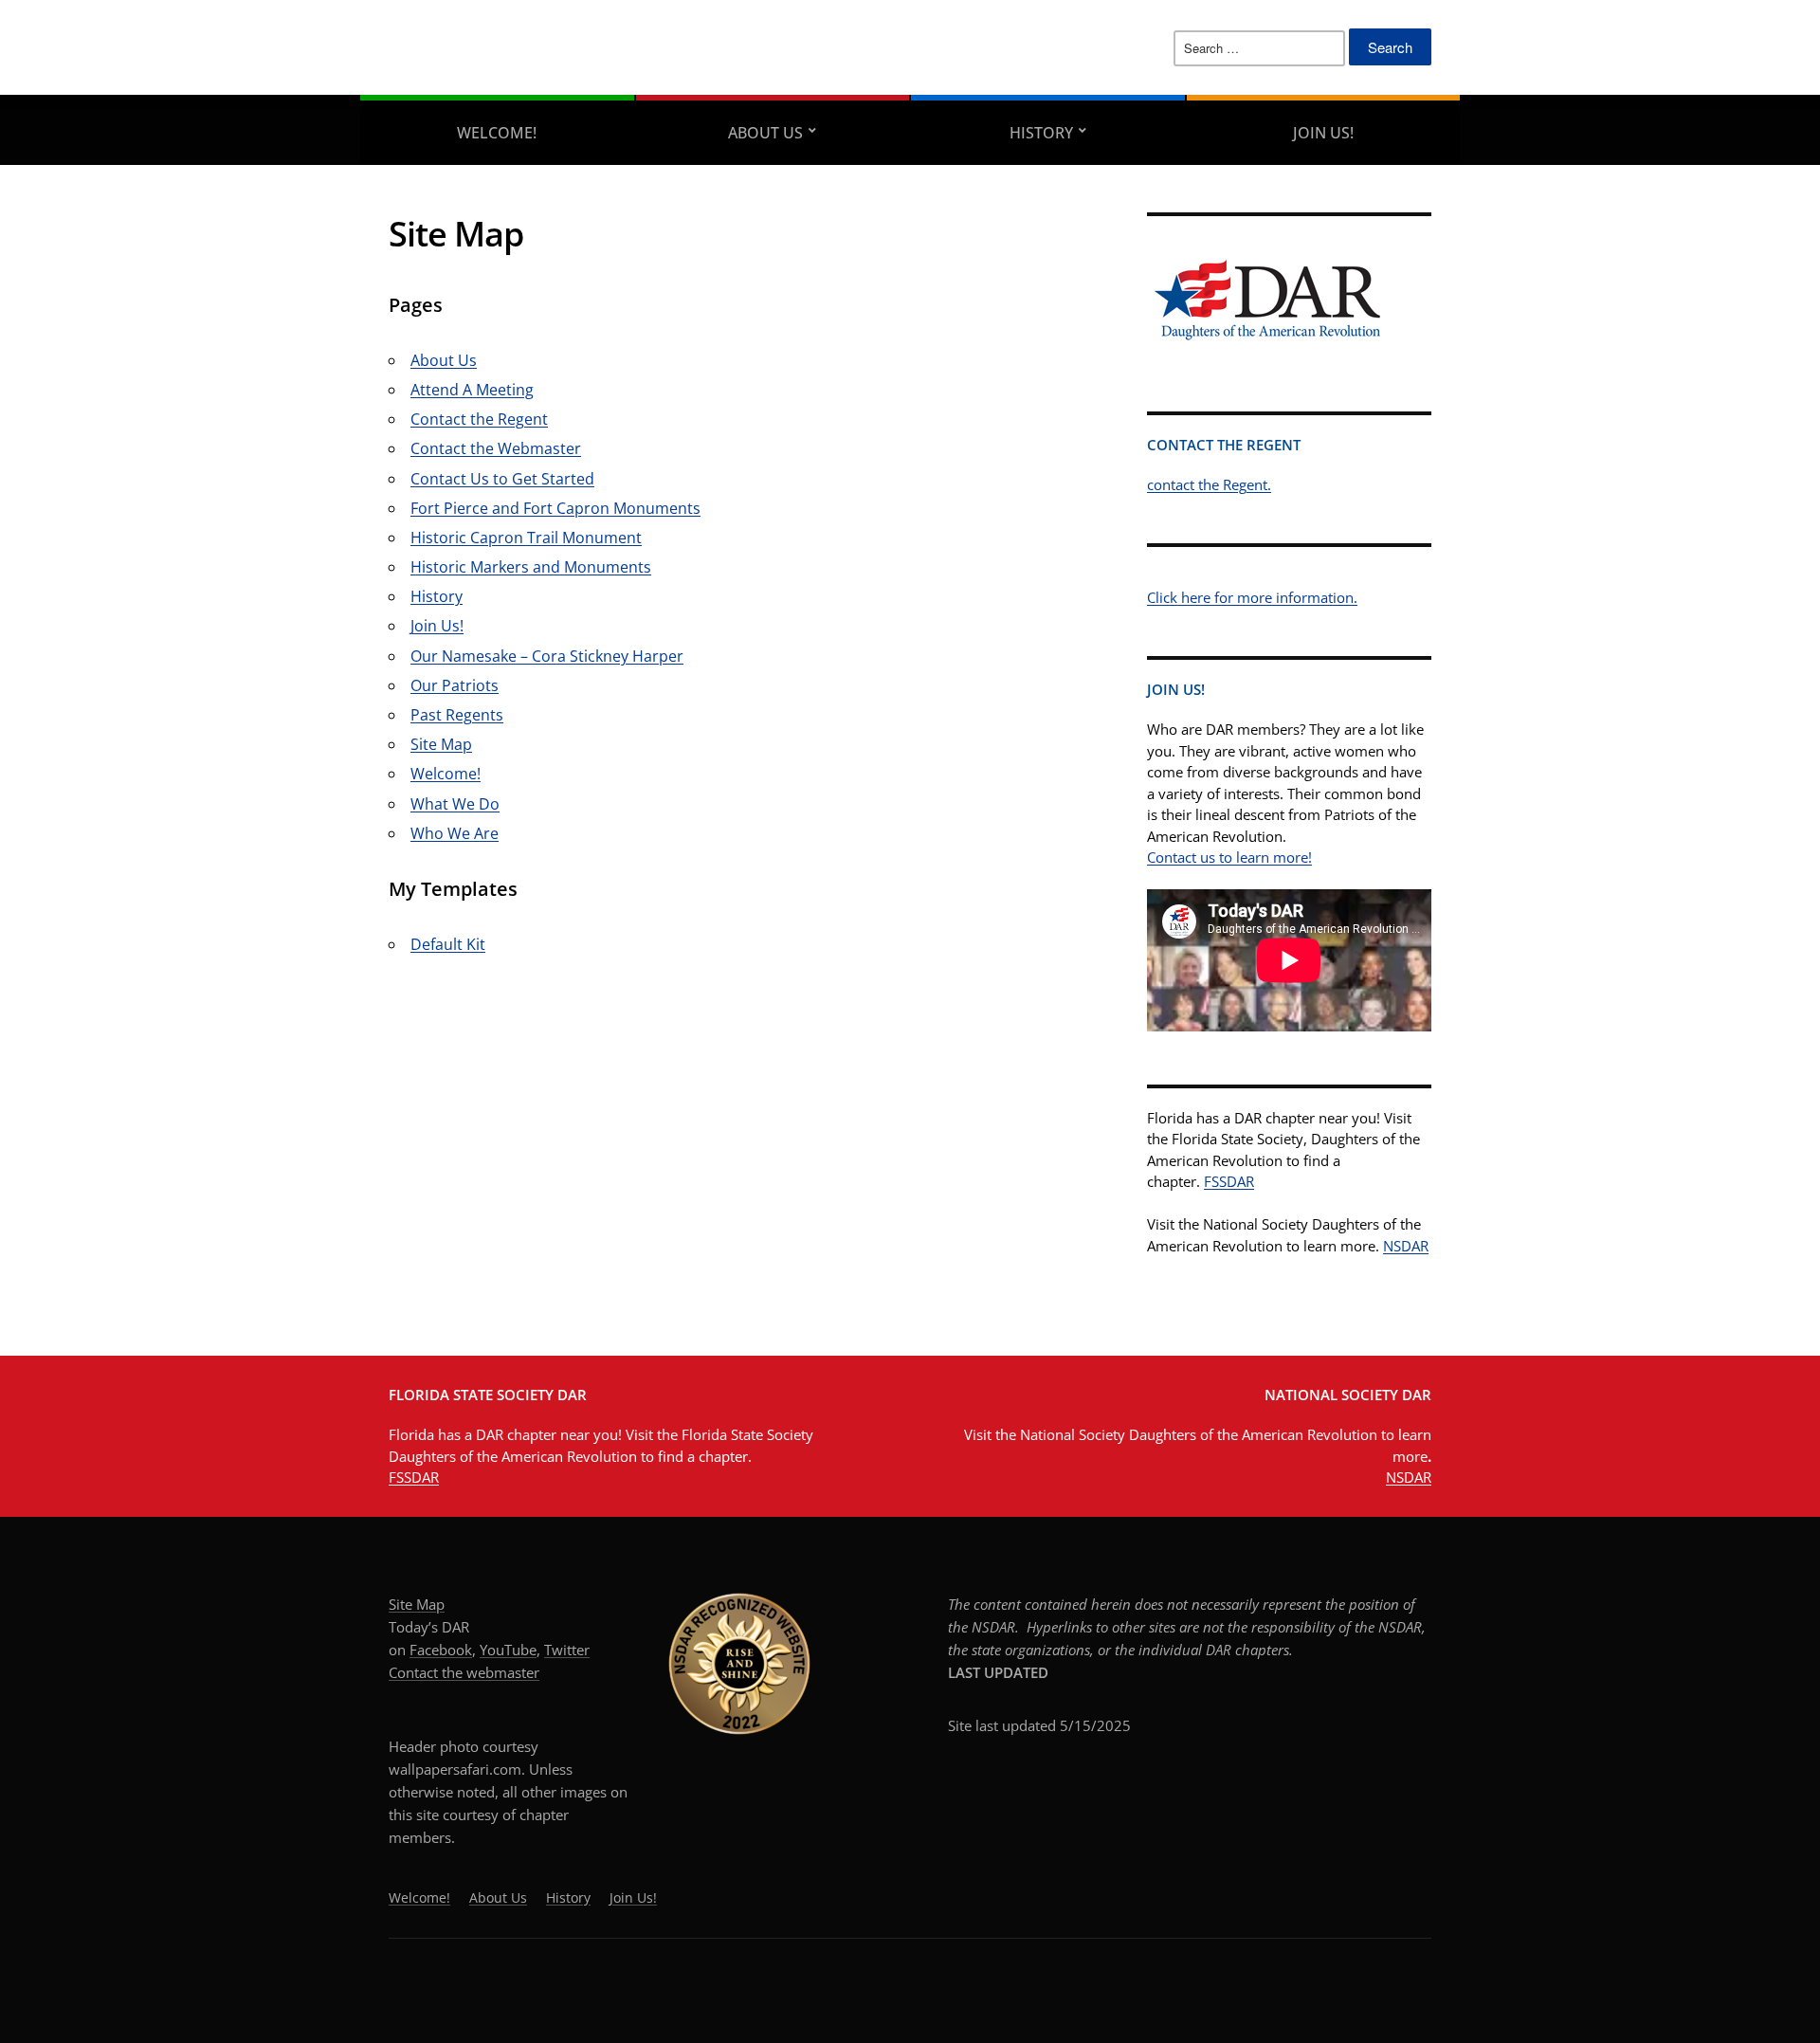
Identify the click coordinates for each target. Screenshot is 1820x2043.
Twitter (567, 1650)
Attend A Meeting (472, 390)
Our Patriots (455, 685)
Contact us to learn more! (1229, 857)
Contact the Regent (479, 419)
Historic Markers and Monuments (531, 567)
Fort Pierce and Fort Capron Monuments (555, 508)
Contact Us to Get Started (502, 479)
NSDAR (1406, 1246)
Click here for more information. (1252, 597)
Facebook (441, 1650)
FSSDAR (1229, 1181)
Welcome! (497, 133)
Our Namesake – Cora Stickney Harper (547, 656)
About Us (765, 133)
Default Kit (448, 944)
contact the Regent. (1209, 484)
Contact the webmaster (464, 1672)
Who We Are (455, 833)
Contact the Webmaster (496, 448)
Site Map (441, 744)
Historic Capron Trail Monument (526, 538)
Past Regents (457, 715)
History (1041, 133)
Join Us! (1323, 133)
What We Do (455, 804)
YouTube (508, 1650)
